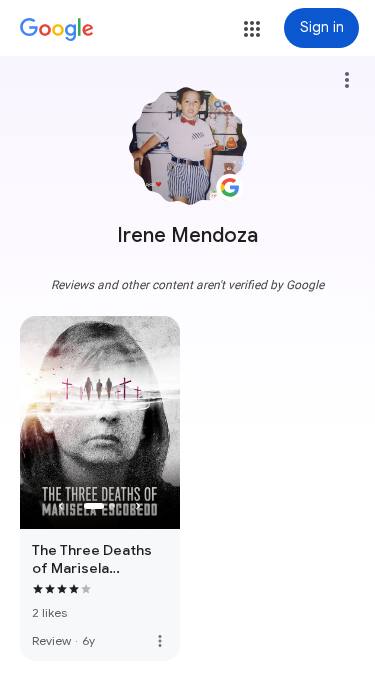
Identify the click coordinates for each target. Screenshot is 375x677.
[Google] (57, 30)
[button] (252, 29)
